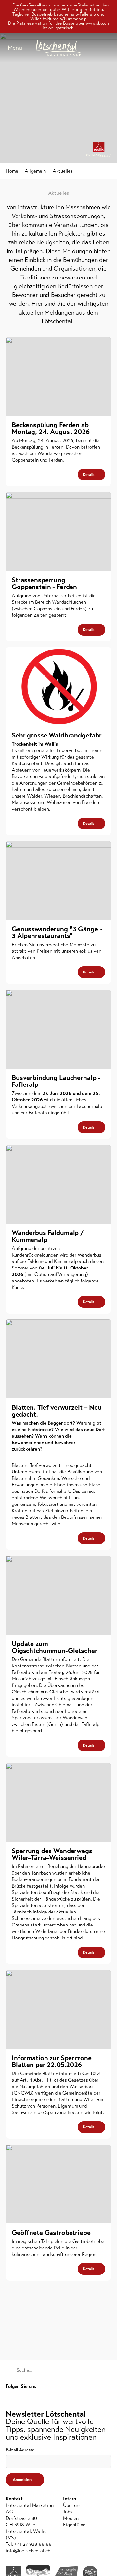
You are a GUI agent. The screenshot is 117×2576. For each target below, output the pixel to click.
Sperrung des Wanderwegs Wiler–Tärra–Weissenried (52, 1854)
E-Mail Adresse (20, 2450)
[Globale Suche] (108, 48)
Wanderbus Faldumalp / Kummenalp (48, 1236)
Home (12, 171)
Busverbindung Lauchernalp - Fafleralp (56, 1081)
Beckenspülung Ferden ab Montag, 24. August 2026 (51, 428)
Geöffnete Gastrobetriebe (51, 2233)
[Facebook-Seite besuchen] (98, 2387)
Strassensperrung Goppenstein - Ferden (44, 583)
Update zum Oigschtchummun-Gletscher (55, 1647)
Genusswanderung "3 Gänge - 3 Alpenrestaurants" (57, 932)
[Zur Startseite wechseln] (58, 48)
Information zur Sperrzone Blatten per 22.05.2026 (52, 2061)
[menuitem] (87, 2505)
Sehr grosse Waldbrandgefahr (57, 735)
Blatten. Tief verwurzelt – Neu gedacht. (57, 1411)
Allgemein (35, 171)
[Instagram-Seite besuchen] (108, 2387)
